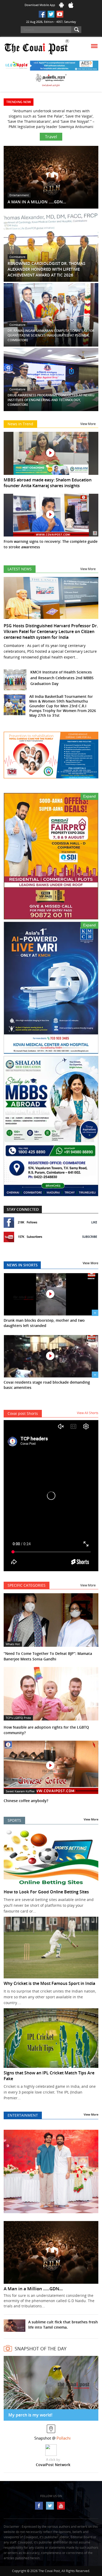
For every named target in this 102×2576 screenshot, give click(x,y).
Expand (89, 791)
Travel (51, 131)
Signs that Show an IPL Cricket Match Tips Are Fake (49, 2070)
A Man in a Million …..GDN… (33, 2283)
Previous (12, 2169)
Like (94, 1217)
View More (88, 419)
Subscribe (90, 1231)
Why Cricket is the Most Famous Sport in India (49, 1978)
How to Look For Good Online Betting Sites (46, 1887)
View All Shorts (88, 1408)
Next (90, 2169)
